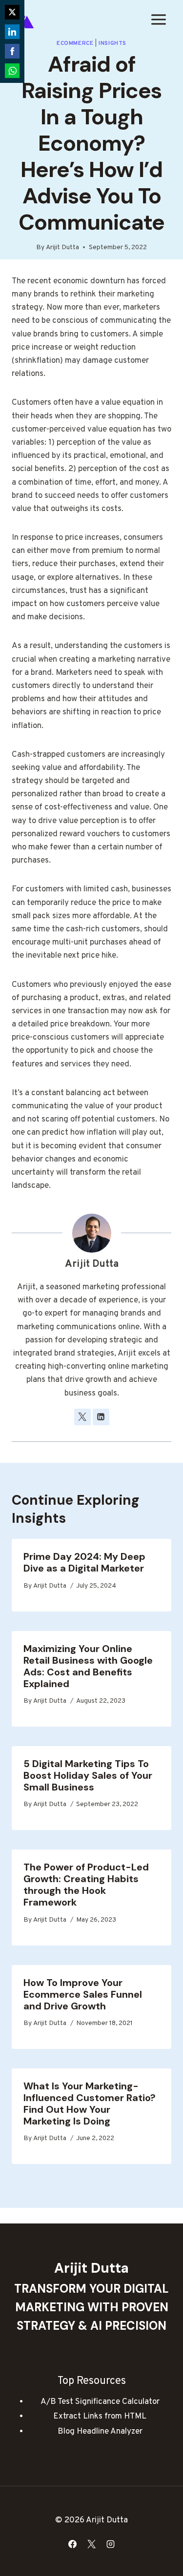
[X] (92, 2544)
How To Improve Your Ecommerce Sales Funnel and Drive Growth (83, 1994)
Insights (112, 43)
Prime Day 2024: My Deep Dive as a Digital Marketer (84, 1562)
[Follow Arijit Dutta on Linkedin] (101, 1417)
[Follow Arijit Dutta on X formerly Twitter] (82, 1417)
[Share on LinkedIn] (12, 32)
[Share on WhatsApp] (12, 71)
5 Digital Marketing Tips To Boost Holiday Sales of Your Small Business (88, 1775)
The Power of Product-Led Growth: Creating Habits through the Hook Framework (86, 1885)
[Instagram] (111, 2544)
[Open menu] (158, 19)
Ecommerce (75, 43)
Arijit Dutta (62, 247)
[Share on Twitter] (12, 12)
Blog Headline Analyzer (100, 2432)
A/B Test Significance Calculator (100, 2402)
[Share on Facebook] (12, 51)
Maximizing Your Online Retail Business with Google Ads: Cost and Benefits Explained (88, 1666)
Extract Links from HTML (100, 2417)
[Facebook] (72, 2544)
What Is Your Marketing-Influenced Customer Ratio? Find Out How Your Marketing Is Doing (90, 2104)
